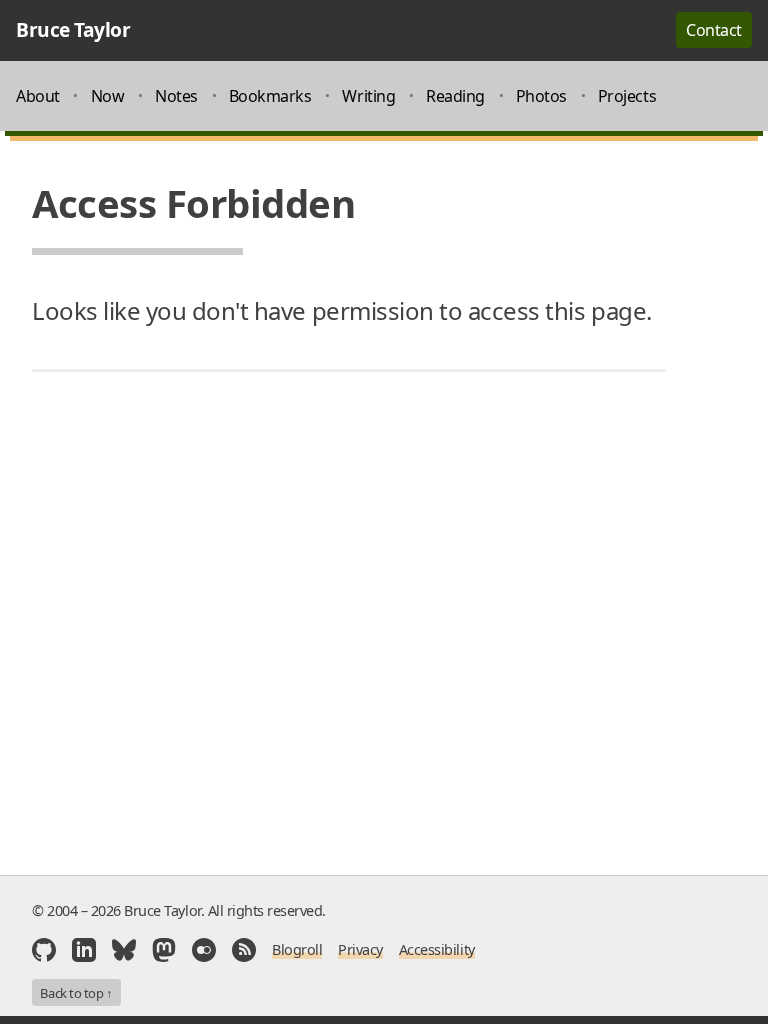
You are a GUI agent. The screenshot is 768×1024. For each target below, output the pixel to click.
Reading (455, 96)
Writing (368, 96)
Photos (541, 96)
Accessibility (437, 949)
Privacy (360, 949)
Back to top (76, 993)
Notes (176, 96)
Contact (714, 30)
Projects (627, 96)
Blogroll (297, 949)
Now (108, 96)
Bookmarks (270, 96)
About (38, 96)
